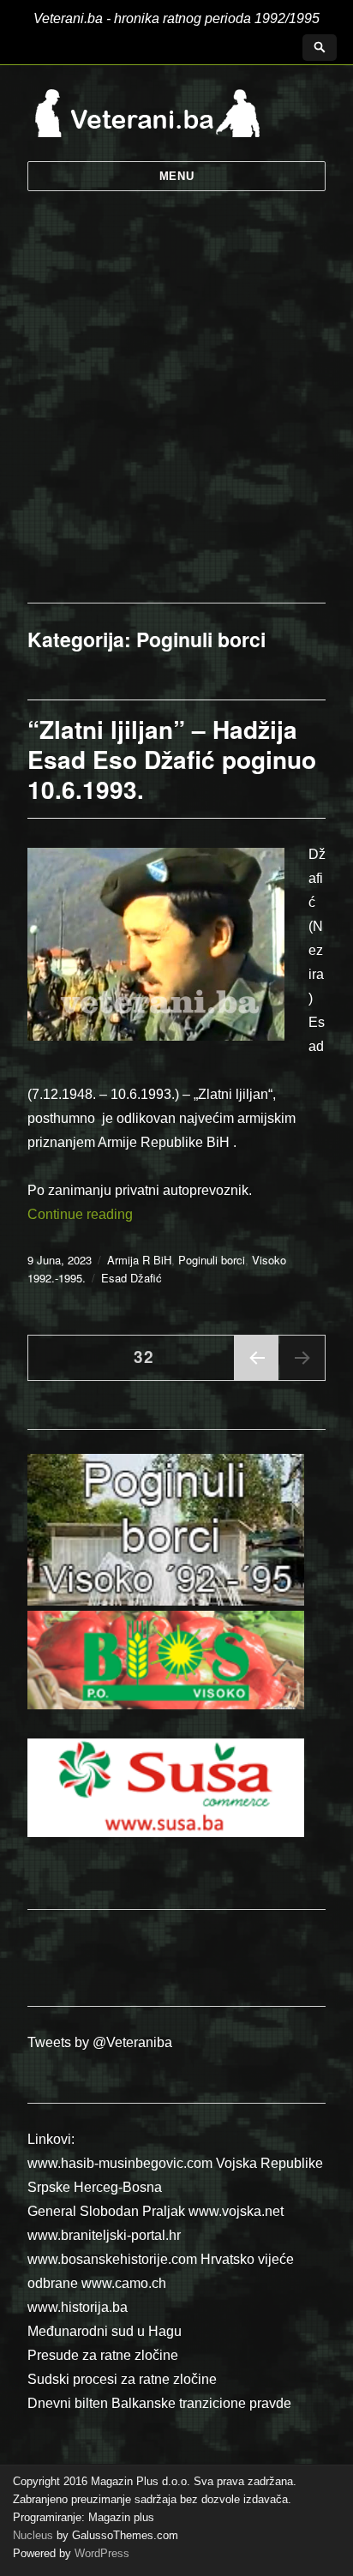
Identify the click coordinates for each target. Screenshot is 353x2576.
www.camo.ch (124, 2283)
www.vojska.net (236, 2211)
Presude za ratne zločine (103, 2355)
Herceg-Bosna (118, 2187)
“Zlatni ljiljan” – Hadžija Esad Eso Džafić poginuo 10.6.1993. (172, 759)
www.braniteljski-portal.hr (104, 2235)
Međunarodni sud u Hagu (105, 2331)
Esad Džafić (132, 1278)
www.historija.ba (78, 2307)
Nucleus (33, 2535)
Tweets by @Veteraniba (100, 2042)
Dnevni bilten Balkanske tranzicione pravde (159, 2403)
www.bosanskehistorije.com (112, 2259)
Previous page (256, 1379)
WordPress (100, 2553)
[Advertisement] (176, 417)
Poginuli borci (212, 1260)
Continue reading (80, 1214)
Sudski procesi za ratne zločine (122, 2379)
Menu (176, 176)
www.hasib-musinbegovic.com (120, 2163)
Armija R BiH (139, 1260)
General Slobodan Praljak (106, 2211)
